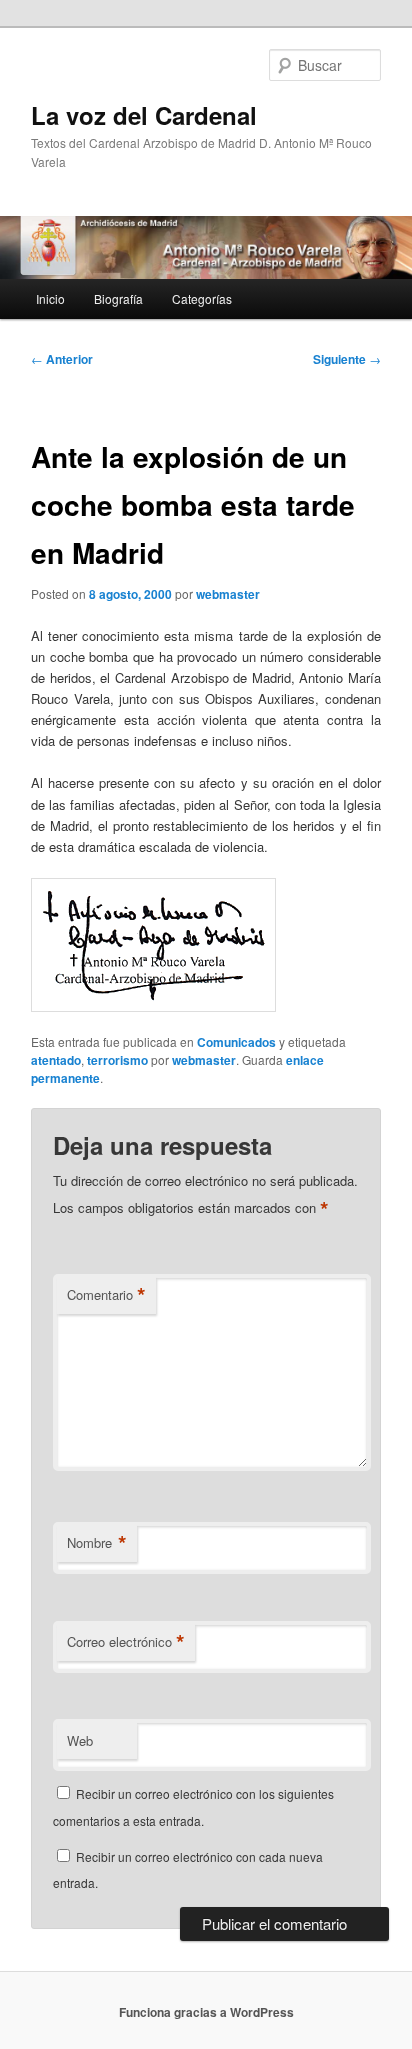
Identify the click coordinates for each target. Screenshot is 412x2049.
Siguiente (347, 359)
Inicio (50, 298)
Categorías (202, 298)
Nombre (97, 1543)
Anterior (62, 359)
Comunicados (236, 1042)
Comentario (106, 1295)
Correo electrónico (126, 1642)
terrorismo (117, 1060)
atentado (56, 1060)
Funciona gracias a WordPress (206, 2012)
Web (80, 1740)
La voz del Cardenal (144, 115)
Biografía (118, 298)
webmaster (228, 594)
